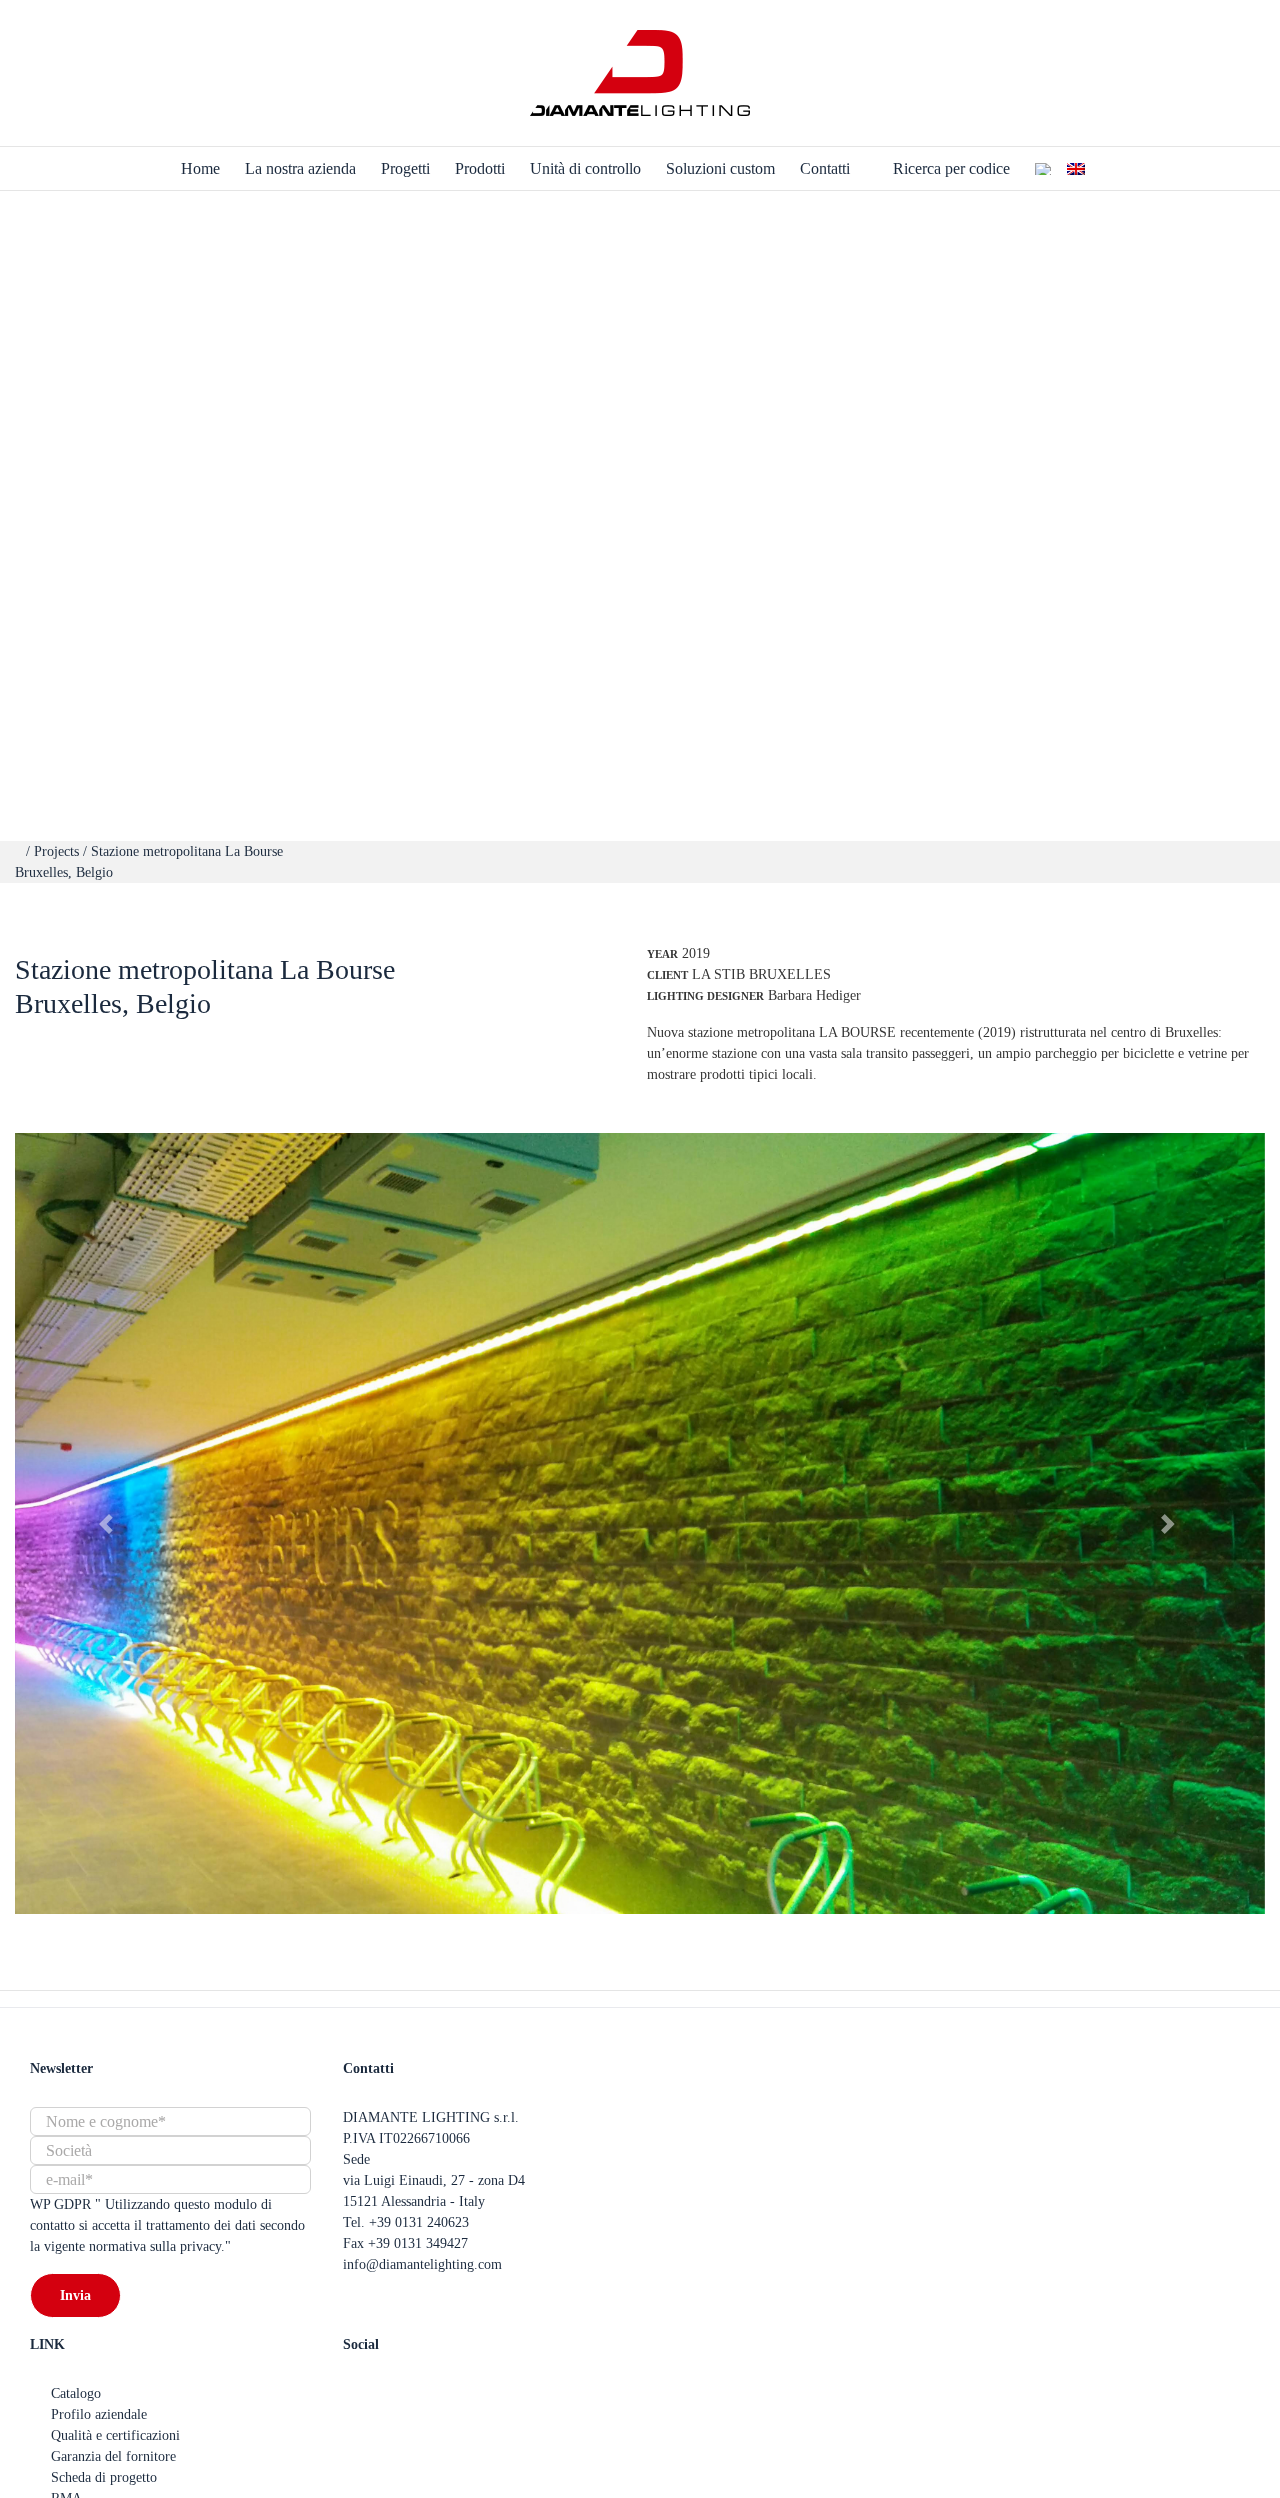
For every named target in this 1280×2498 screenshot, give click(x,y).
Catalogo (76, 2393)
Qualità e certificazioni (115, 2435)
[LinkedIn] (444, 2393)
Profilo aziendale (99, 2414)
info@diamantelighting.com (422, 2264)
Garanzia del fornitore (113, 2456)
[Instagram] (413, 2393)
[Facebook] (351, 2393)
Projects (58, 851)
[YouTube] (382, 2393)
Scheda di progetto (104, 2477)
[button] (109, 1523)
